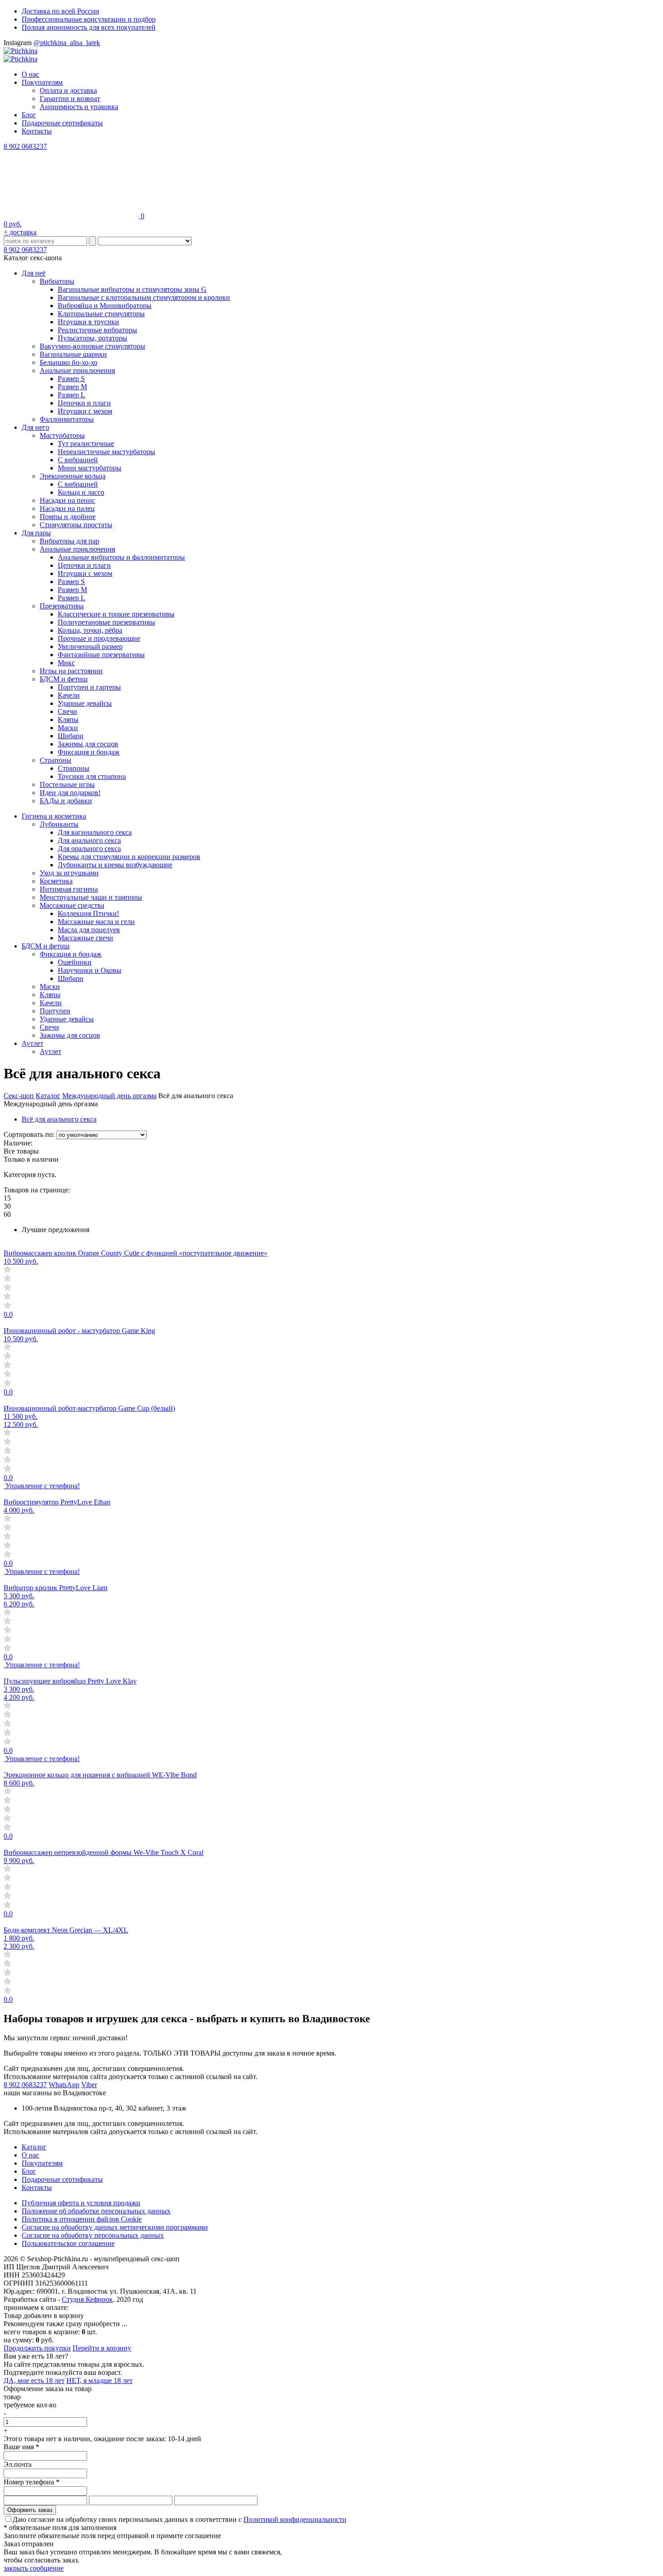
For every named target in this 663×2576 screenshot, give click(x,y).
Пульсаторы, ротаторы (92, 338)
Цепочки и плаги (84, 403)
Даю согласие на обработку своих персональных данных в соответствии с (180, 2519)
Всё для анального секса (59, 1119)
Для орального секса (89, 849)
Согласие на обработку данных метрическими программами (115, 2227)
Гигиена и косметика (54, 816)
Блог (29, 115)
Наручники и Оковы (90, 970)
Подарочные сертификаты (62, 123)
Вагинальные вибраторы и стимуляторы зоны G (132, 289)
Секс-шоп (19, 1096)
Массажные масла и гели (96, 922)
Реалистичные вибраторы (97, 330)
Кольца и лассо (81, 492)
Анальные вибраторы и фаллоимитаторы (121, 557)
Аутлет (32, 1043)
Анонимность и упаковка (79, 107)
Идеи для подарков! (70, 793)
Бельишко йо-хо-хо (69, 362)
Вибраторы (57, 281)
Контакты (37, 131)
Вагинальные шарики (73, 354)
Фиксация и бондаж (89, 752)
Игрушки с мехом (85, 411)
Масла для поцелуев (89, 930)
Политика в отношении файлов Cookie (82, 2219)
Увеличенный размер (90, 646)
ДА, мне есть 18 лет (34, 2380)
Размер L (71, 395)
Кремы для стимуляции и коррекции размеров (129, 857)
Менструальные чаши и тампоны (91, 897)
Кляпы (68, 720)
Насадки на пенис (67, 500)
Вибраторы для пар (69, 541)
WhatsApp (64, 2085)
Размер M (72, 387)
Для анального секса (89, 840)
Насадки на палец (67, 508)
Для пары (36, 533)
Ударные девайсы (85, 703)
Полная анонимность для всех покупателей (89, 27)
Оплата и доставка (68, 90)
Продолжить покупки (37, 2348)
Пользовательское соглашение (68, 2243)
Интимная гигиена (69, 889)
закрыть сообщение (34, 2568)
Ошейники (75, 962)
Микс (66, 663)
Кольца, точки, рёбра (90, 630)
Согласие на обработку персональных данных (93, 2235)
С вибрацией (78, 460)
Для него (35, 427)
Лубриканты (59, 824)
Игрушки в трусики (88, 322)
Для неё (34, 273)
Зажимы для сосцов (88, 744)
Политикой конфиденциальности (295, 2519)
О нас (30, 74)
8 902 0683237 (25, 146)
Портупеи (55, 1011)
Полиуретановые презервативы (106, 622)
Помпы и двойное (68, 517)
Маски (68, 728)
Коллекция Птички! (88, 913)
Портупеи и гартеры (89, 687)
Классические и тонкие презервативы (116, 614)
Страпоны (55, 760)
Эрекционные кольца (73, 476)
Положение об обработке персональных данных (96, 2211)
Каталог (48, 1096)
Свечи (67, 711)
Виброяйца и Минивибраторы (105, 306)
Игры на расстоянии (71, 671)
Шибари (71, 736)
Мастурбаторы (62, 435)
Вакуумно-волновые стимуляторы (92, 346)
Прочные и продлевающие (99, 638)
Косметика (56, 881)
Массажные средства (72, 905)
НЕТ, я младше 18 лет (99, 2380)
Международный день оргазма (109, 1096)
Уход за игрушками (69, 873)
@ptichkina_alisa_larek (67, 43)
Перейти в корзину (102, 2348)
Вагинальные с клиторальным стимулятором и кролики (144, 297)
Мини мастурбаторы (90, 468)
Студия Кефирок (87, 2299)
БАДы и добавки (66, 801)
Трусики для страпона (92, 776)
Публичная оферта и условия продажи (81, 2203)
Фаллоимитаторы (67, 419)
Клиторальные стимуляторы (101, 314)
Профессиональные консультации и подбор (89, 19)
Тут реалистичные (86, 444)
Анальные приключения (77, 370)
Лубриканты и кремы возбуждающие (115, 865)
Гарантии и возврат (70, 99)
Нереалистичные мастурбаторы (106, 452)
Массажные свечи (85, 938)
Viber (89, 2085)
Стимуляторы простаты (76, 525)
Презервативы (62, 606)
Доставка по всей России (60, 11)
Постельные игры (67, 784)
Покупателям (42, 82)
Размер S (71, 379)
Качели (69, 695)
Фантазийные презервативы (101, 655)
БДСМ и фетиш (64, 679)
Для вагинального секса (95, 832)
